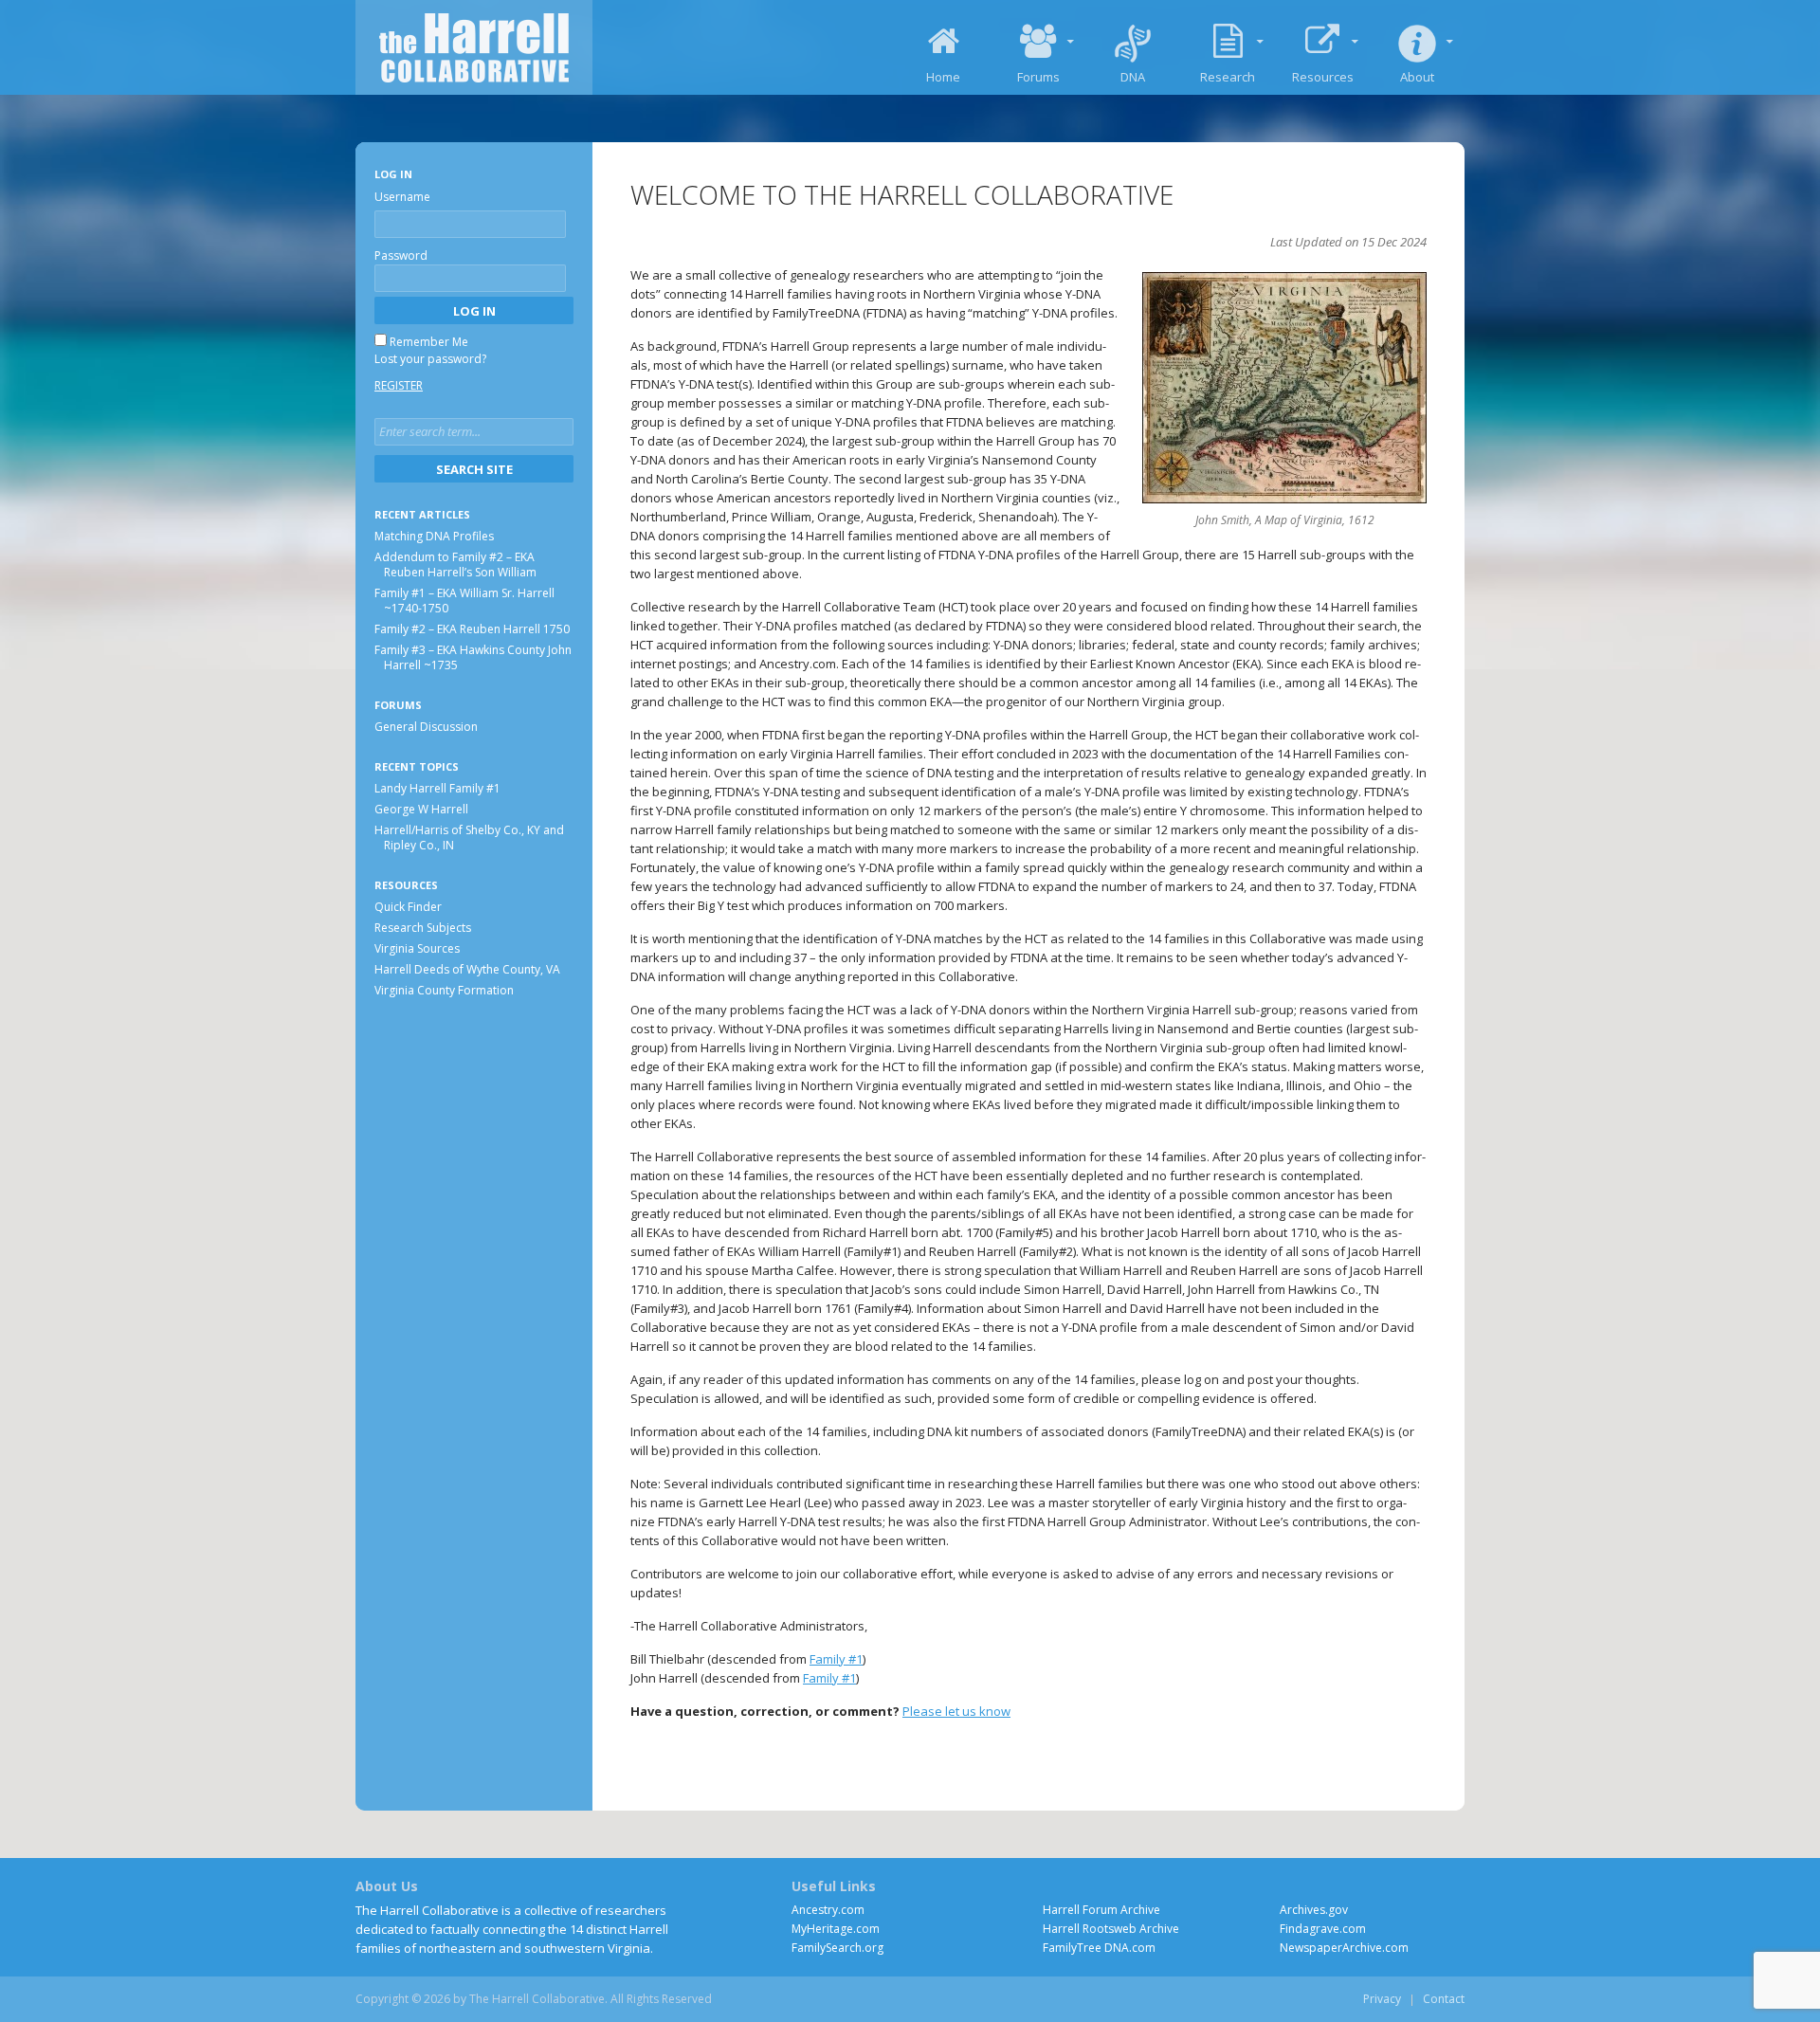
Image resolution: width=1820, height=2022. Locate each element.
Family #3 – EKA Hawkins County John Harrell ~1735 (473, 657)
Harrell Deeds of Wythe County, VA (467, 968)
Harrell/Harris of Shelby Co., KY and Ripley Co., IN (469, 837)
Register (399, 385)
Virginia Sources (417, 947)
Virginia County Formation (444, 989)
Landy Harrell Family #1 (437, 787)
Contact (1444, 1999)
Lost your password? (430, 359)
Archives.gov (1314, 1910)
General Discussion (426, 727)
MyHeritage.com (836, 1929)
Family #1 (836, 1659)
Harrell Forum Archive (1101, 1910)
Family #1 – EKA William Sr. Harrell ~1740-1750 (464, 601)
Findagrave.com (1323, 1929)
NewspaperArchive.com (1344, 1948)
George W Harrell (421, 808)
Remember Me (429, 342)
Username (402, 197)
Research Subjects (423, 927)
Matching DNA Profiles (434, 536)
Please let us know (956, 1711)
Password (401, 255)
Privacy (1382, 1999)
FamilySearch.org (837, 1948)
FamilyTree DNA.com (1099, 1948)
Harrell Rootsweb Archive (1111, 1929)
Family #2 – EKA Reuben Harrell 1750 (472, 629)
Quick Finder (408, 906)
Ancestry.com (828, 1910)
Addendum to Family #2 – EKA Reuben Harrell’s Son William (455, 565)
